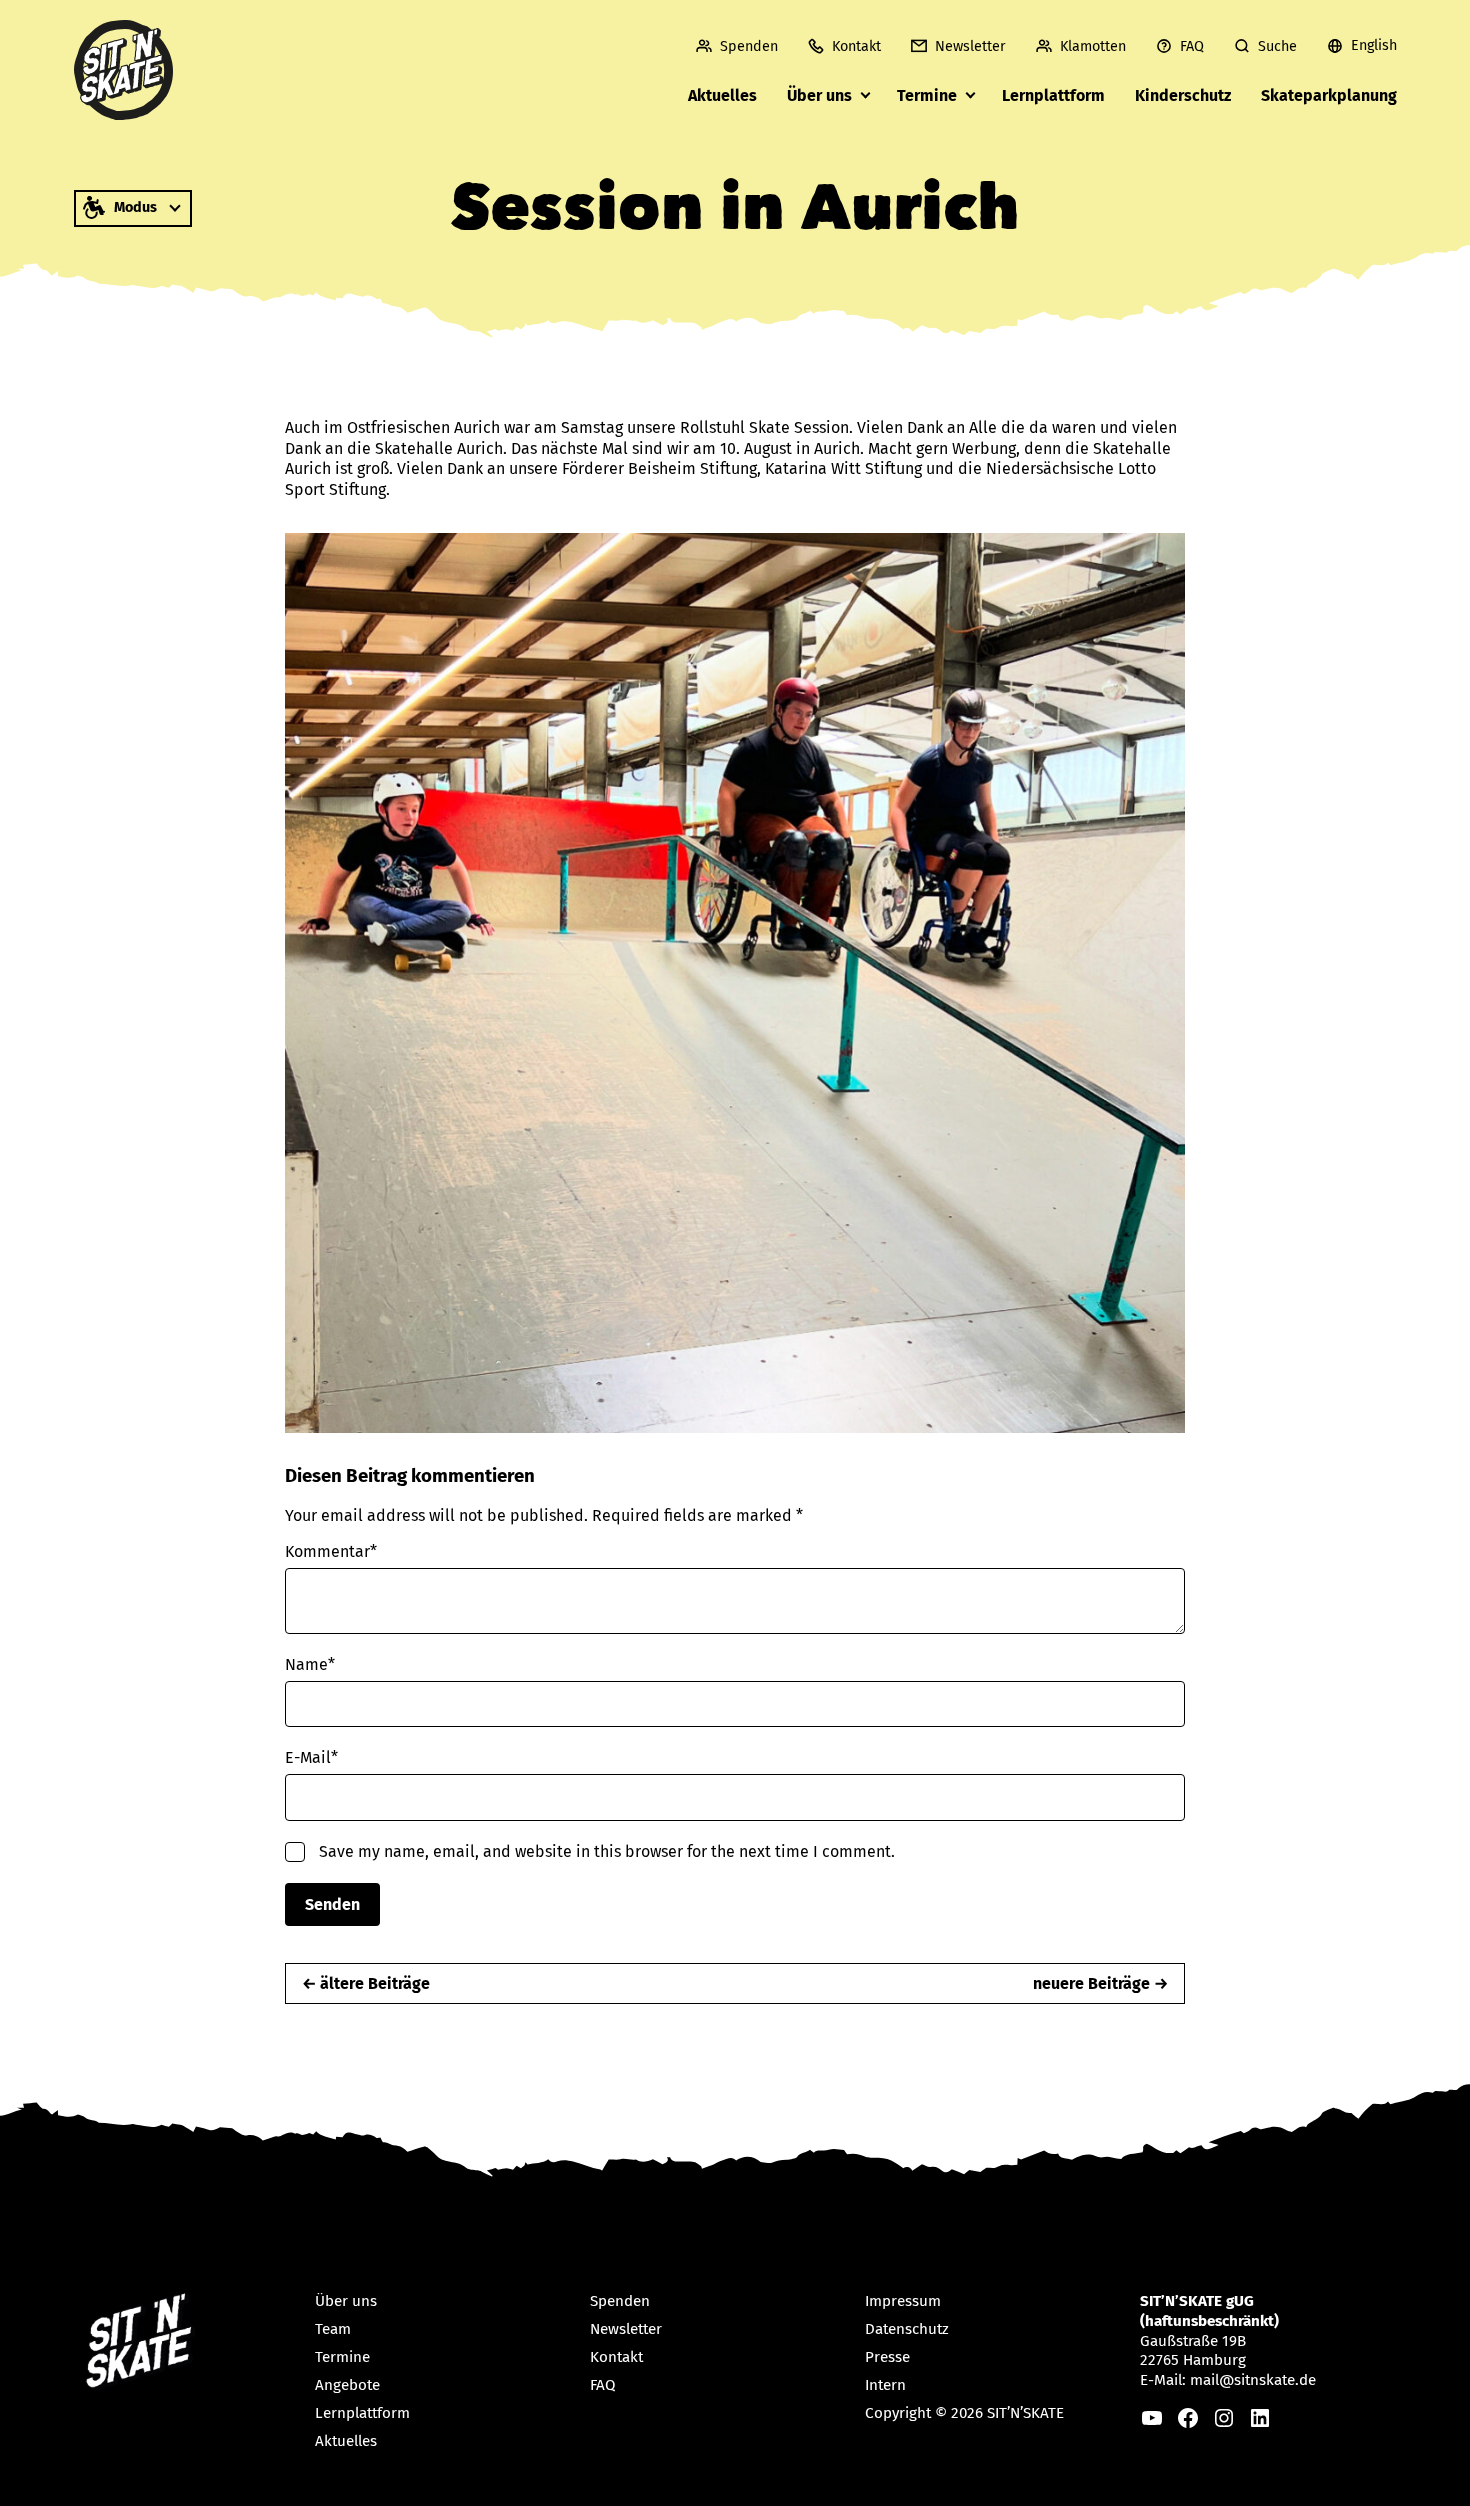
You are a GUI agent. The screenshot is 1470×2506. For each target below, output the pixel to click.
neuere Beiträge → (1100, 1983)
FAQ (1192, 46)
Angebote (347, 2385)
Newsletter (970, 46)
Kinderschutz (1183, 95)
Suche (1277, 46)
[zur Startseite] (124, 70)
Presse (887, 2357)
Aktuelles (722, 95)
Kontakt (856, 46)
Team (333, 2329)
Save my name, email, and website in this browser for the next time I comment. (607, 1851)
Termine (927, 95)
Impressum (903, 2301)
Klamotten (1093, 46)
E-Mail (311, 1757)
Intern (885, 2385)
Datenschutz (907, 2329)
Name (310, 1664)
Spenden (749, 46)
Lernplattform (1053, 95)
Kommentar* (331, 1551)
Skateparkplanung (1329, 95)
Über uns (819, 95)
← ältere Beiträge (366, 1983)
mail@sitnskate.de (1253, 2380)
